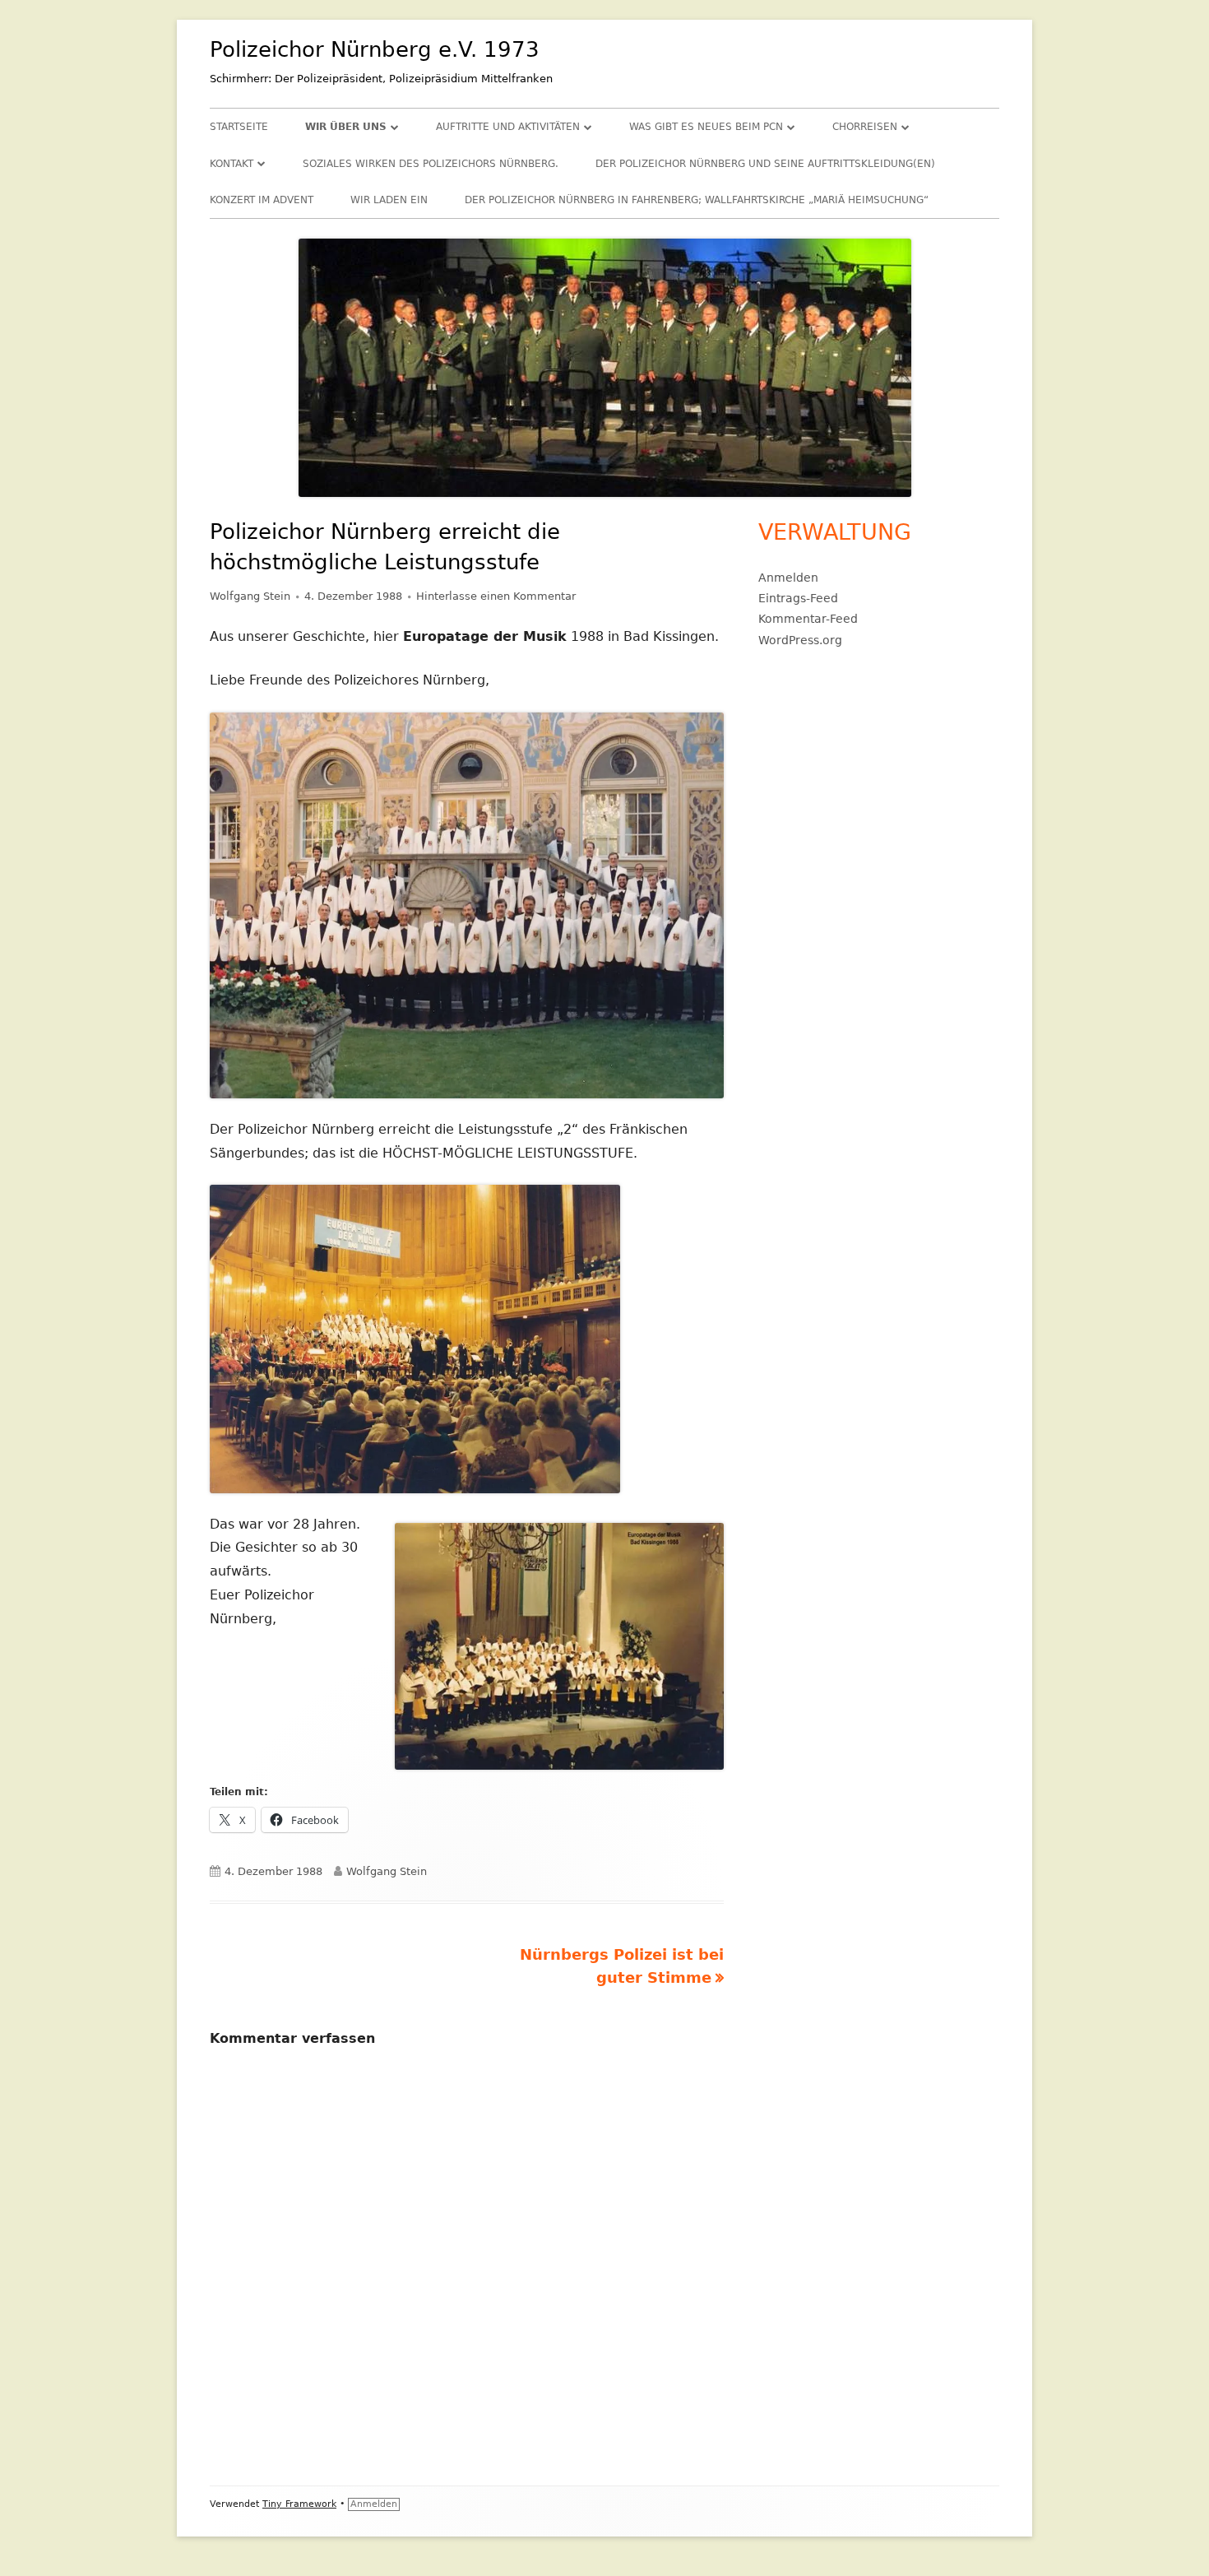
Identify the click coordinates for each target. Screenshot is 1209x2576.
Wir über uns (346, 127)
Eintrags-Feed (798, 598)
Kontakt (232, 164)
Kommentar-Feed (808, 619)
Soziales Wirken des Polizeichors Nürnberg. (431, 164)
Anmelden (788, 578)
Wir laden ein (389, 200)
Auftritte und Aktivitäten (508, 127)
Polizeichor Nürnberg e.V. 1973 (375, 49)
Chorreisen (865, 127)
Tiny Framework (299, 2504)
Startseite (239, 127)
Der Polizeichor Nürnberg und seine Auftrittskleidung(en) (765, 164)
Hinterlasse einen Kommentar (496, 596)
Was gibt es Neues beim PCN (706, 127)
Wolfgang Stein (250, 596)
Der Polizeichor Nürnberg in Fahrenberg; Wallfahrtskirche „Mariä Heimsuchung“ (697, 200)
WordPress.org (800, 640)
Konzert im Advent (262, 200)
